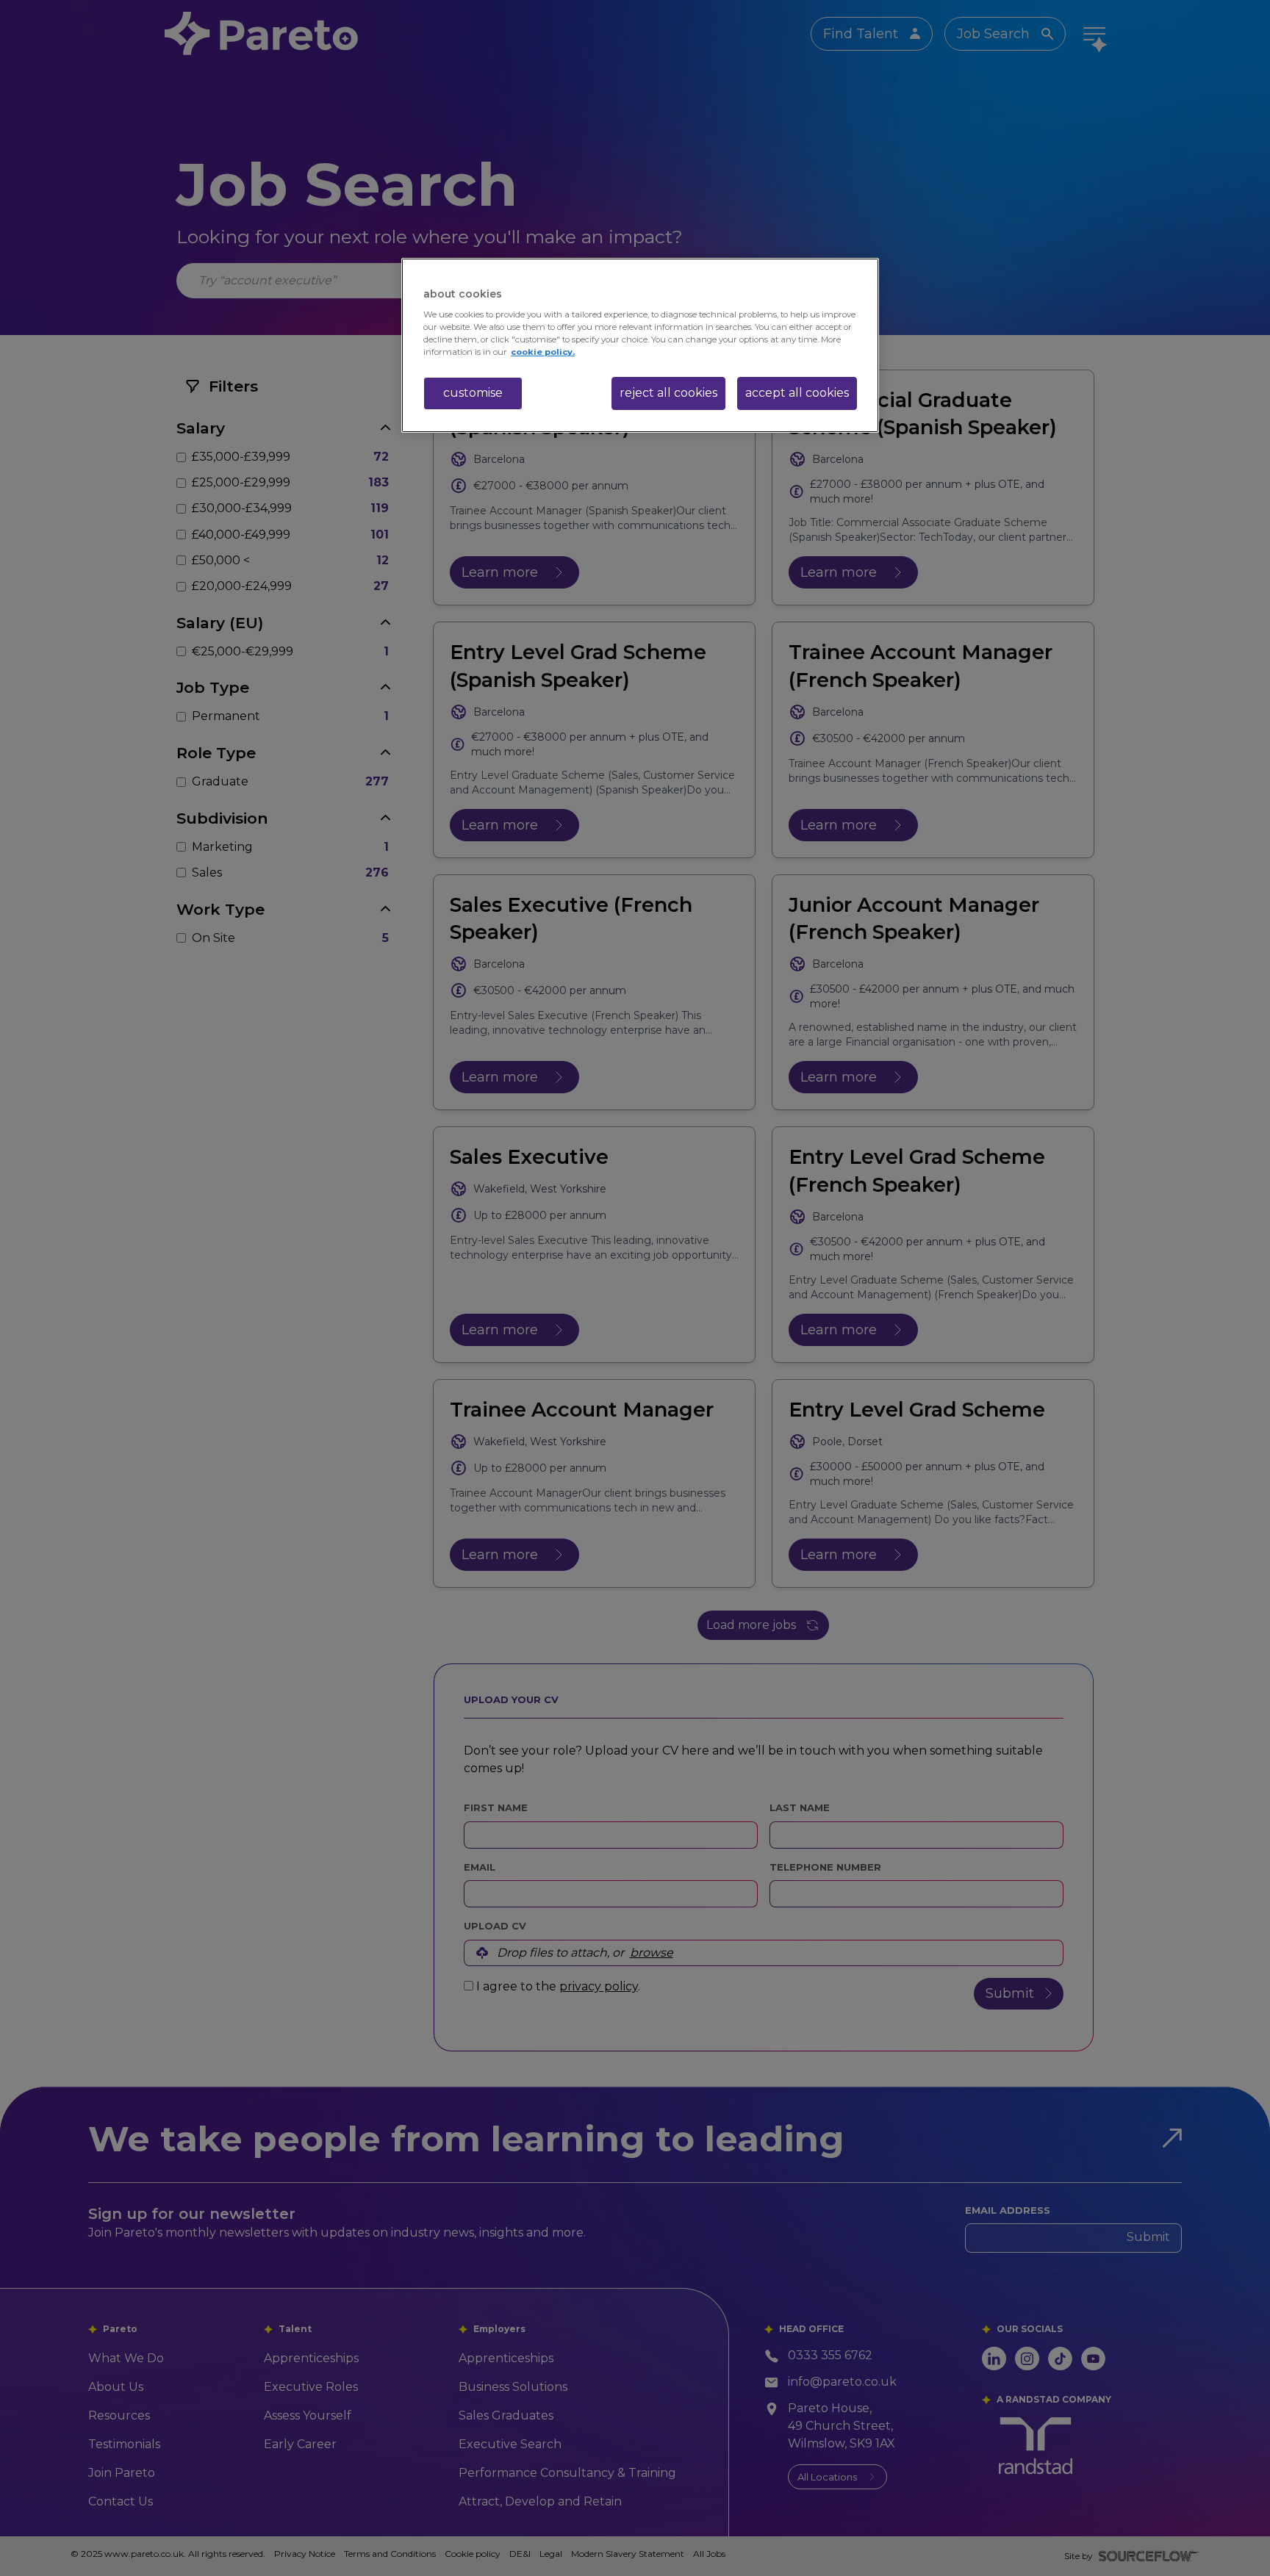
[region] (640, 345)
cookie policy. (543, 352)
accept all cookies (797, 393)
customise (473, 393)
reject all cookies (668, 393)
